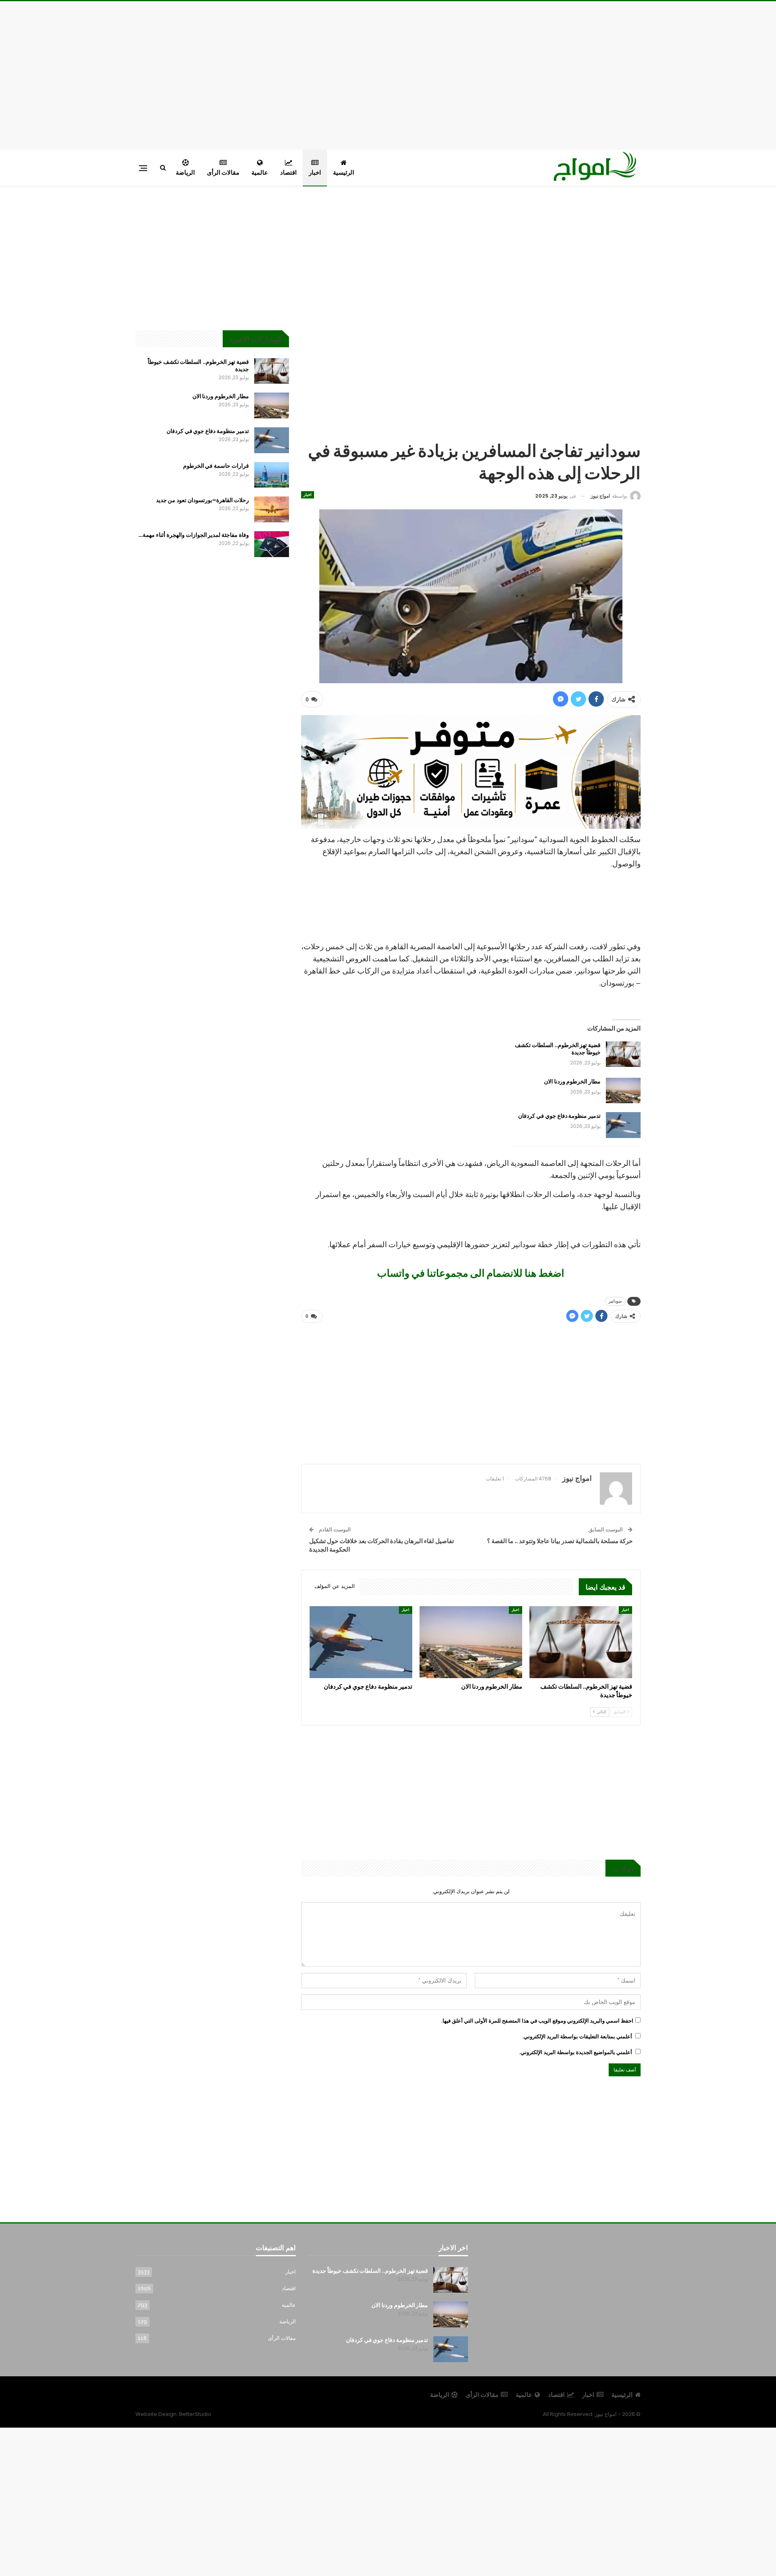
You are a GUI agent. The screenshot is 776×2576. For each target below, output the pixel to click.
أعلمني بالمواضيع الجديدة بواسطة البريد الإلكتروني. (576, 2052)
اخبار (315, 172)
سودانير (615, 1301)
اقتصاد (288, 172)
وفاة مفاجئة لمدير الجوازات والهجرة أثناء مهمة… (193, 535)
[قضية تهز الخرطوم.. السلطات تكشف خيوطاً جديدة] (623, 1054)
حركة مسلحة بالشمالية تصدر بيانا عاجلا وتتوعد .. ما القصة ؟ (560, 1541)
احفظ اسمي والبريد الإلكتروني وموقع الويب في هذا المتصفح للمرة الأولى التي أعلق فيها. (537, 2021)
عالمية (260, 172)
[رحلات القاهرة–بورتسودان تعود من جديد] (272, 509)
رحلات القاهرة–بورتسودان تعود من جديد (202, 500)
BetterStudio (195, 2414)
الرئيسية (344, 172)
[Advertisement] (388, 74)
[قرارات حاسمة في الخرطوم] (272, 475)
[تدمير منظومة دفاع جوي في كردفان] (623, 1125)
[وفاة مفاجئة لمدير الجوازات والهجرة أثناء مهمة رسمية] (272, 544)
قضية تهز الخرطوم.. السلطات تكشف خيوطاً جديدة (558, 1049)
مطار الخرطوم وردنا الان (572, 1081)
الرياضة (185, 172)
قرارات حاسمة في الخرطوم (216, 466)
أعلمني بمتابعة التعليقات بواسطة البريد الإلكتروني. (577, 2037)
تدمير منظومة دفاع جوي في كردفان (559, 1116)
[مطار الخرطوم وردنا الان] (623, 1091)
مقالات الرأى (223, 172)
